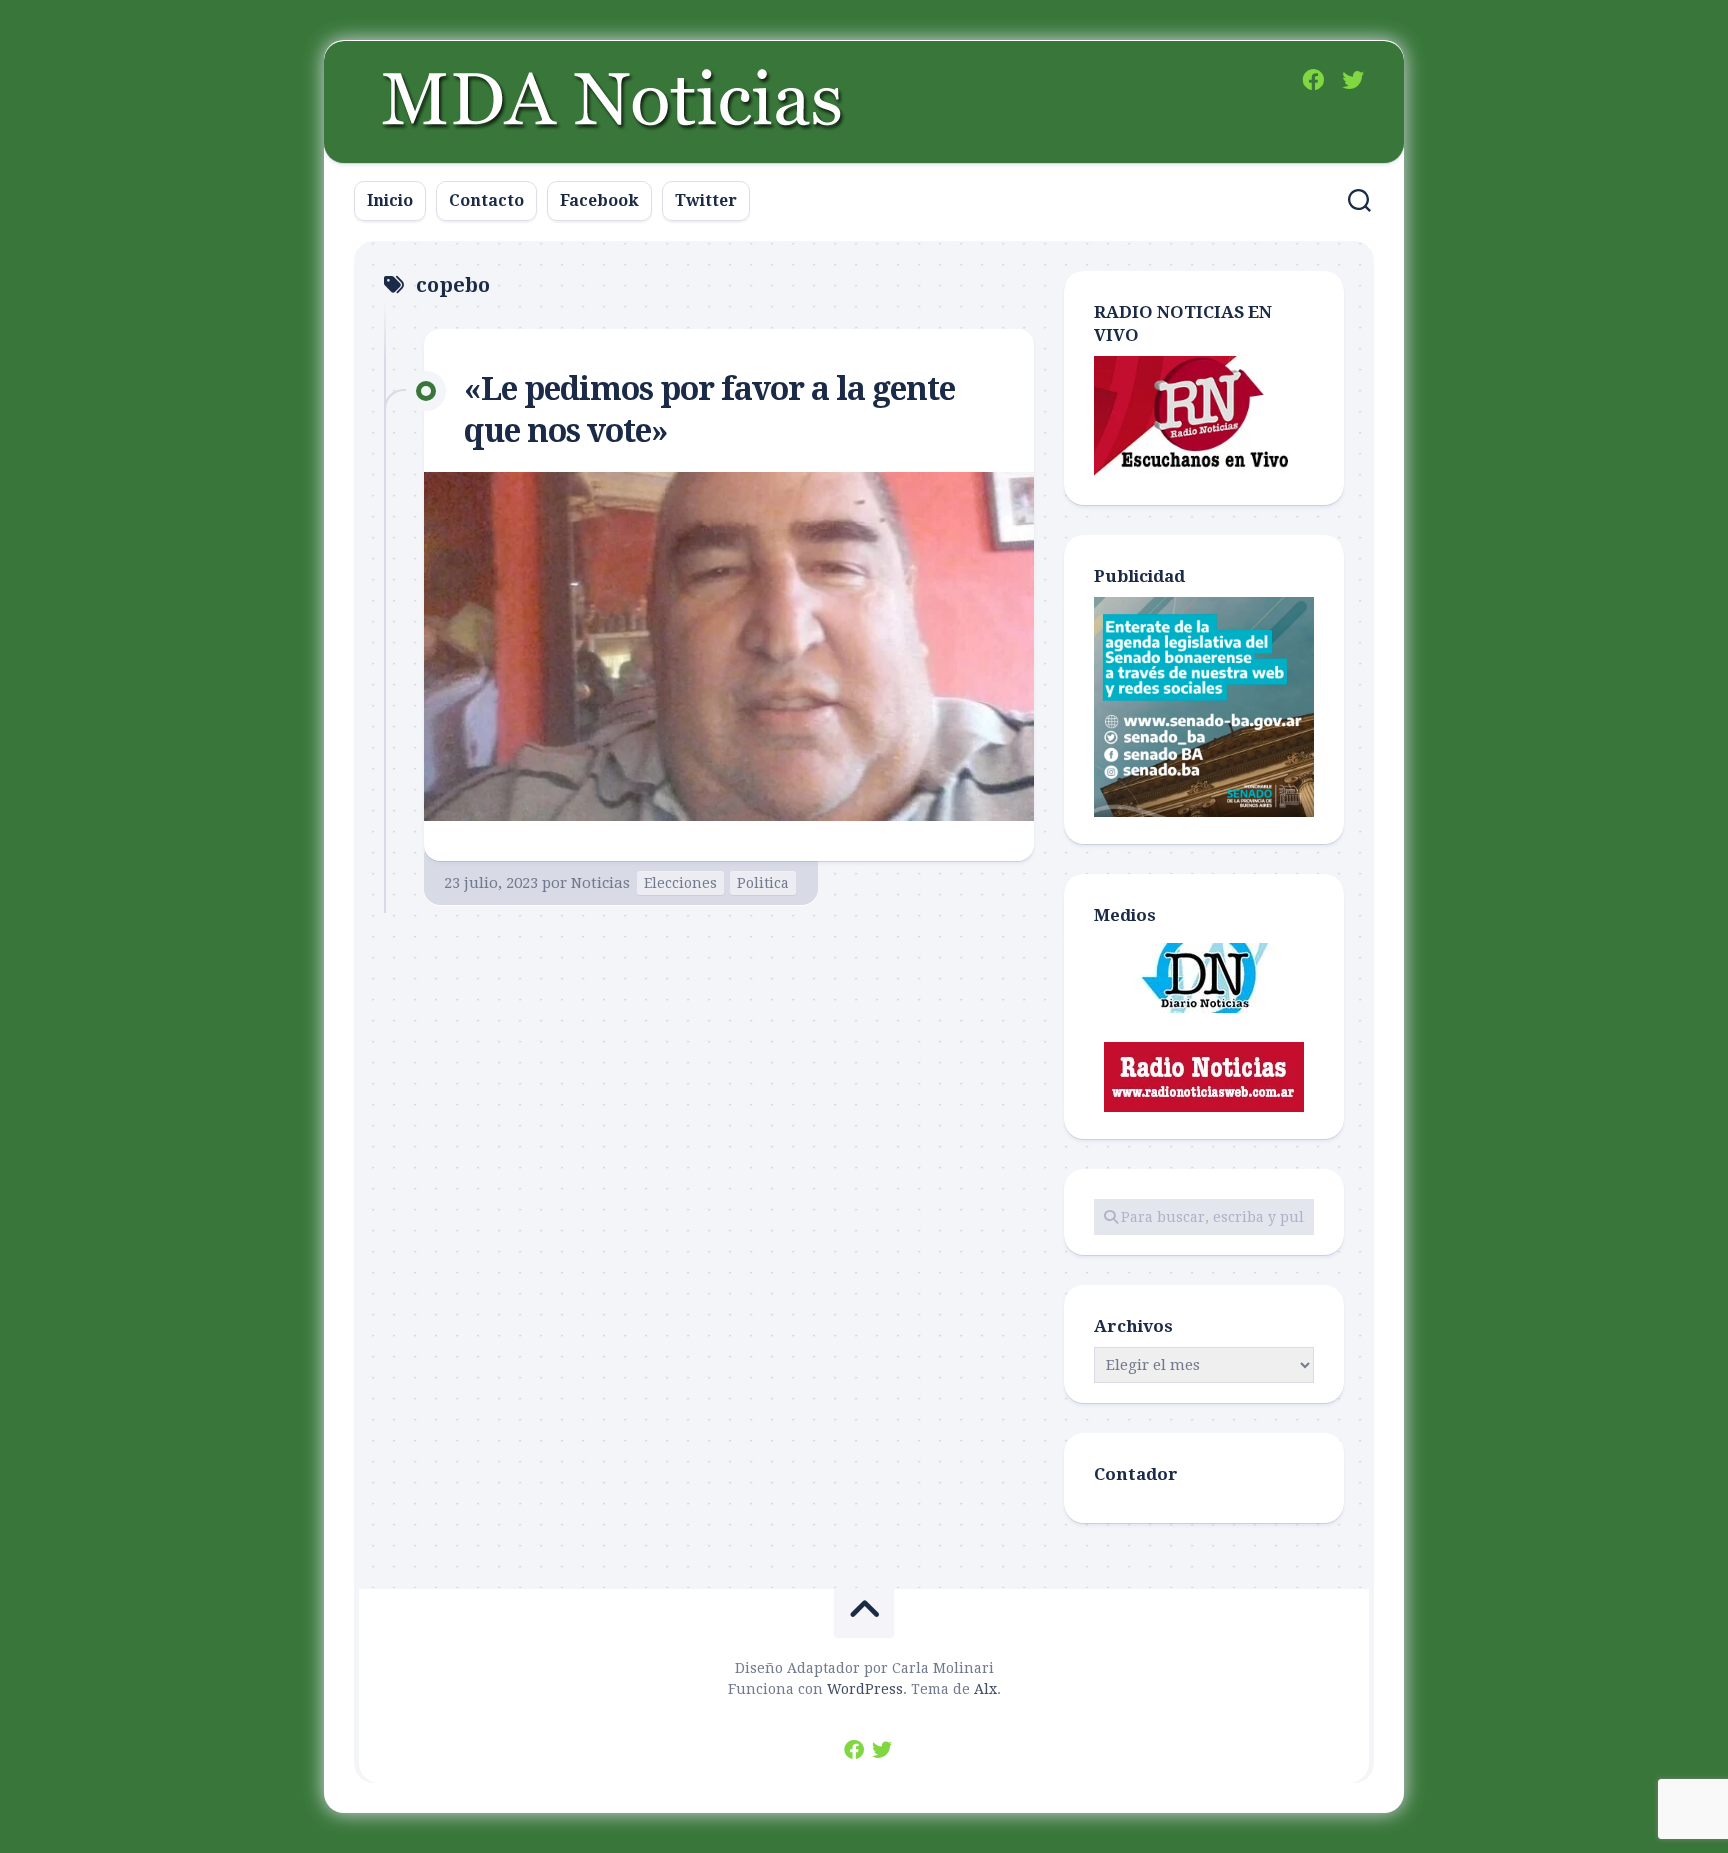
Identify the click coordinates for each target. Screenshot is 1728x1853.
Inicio (390, 200)
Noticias (600, 883)
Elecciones (680, 883)
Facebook (599, 200)
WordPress (865, 1689)
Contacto (486, 200)
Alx (985, 1689)
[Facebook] (1313, 80)
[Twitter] (1353, 80)
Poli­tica (763, 883)
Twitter (706, 200)
